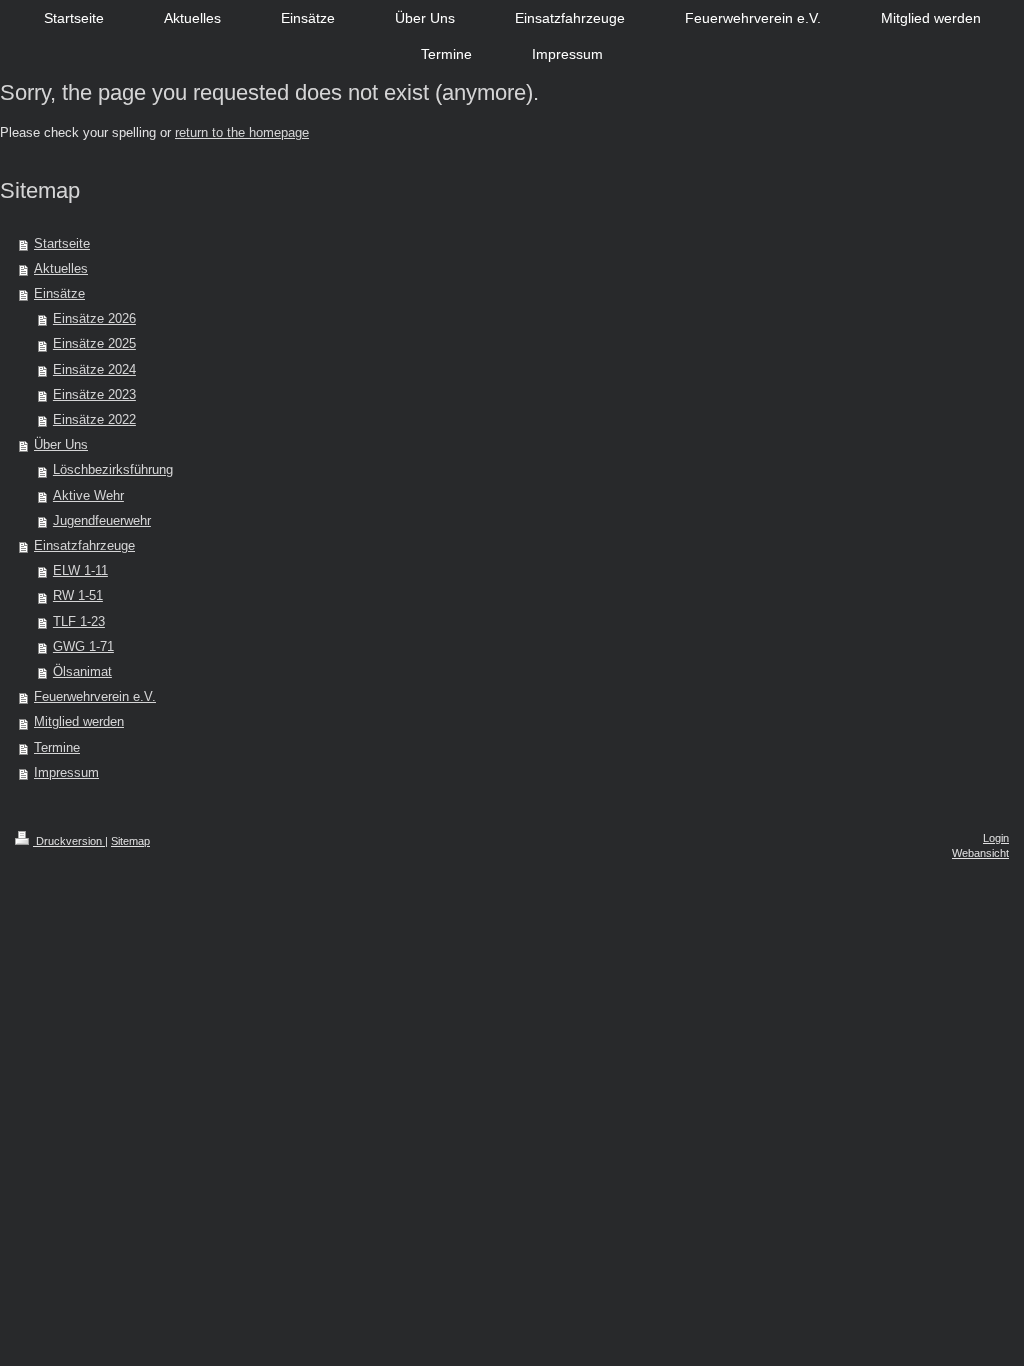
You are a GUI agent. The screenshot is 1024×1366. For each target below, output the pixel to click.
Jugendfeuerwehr (102, 521)
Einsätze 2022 (94, 420)
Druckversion (69, 841)
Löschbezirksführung (113, 470)
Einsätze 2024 (94, 370)
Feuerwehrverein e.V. (95, 697)
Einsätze (59, 294)
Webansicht (980, 853)
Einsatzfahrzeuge (84, 546)
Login (996, 838)
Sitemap (130, 841)
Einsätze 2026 (94, 319)
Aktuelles (61, 269)
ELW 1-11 (80, 571)
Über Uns (61, 445)
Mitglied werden (79, 722)
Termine (57, 748)
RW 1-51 (78, 596)
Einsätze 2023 (94, 395)
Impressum (66, 773)
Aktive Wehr (88, 496)
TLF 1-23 (79, 622)
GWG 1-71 (83, 647)
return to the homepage (242, 133)
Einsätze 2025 (94, 344)
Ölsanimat (82, 672)
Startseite (62, 244)
